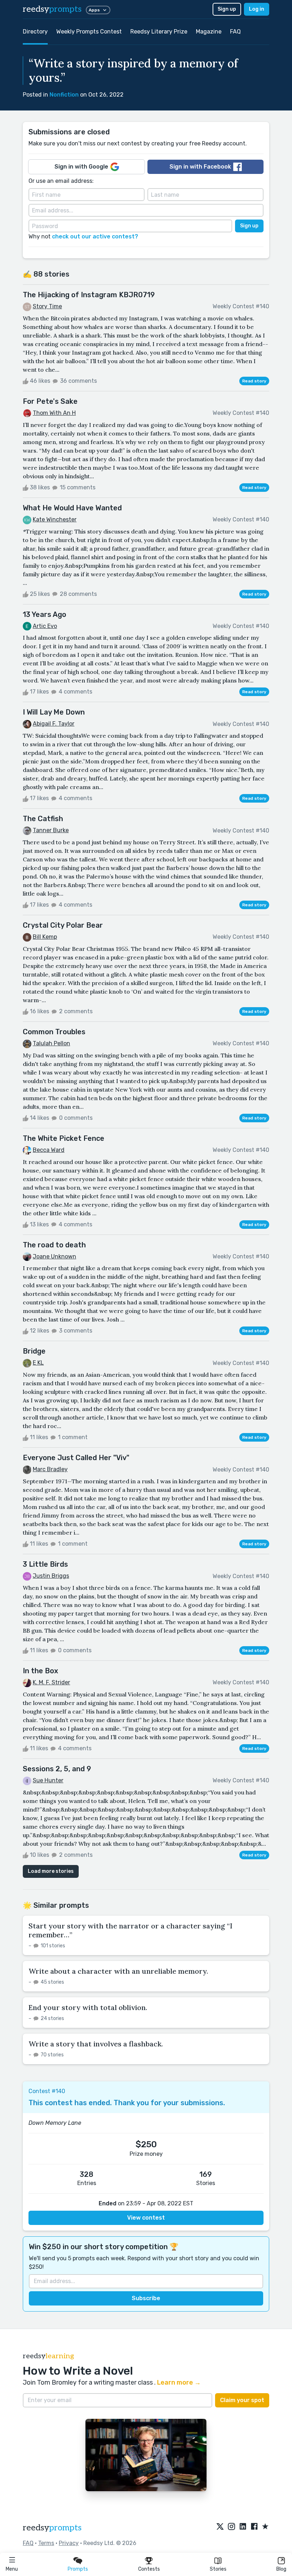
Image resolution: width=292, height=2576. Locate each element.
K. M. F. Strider (51, 1682)
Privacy (69, 2543)
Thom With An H (54, 413)
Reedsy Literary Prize (159, 32)
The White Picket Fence (64, 1138)
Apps (94, 10)
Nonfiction (64, 95)
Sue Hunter (48, 1780)
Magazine (209, 32)
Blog (281, 2569)
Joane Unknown (54, 1256)
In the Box (40, 1671)
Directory (35, 32)
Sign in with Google (81, 167)
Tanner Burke (51, 830)
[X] (220, 2527)
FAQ (235, 32)
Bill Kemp (45, 937)
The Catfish (43, 819)
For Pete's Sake (50, 401)
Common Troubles (54, 1032)
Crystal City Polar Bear (63, 925)
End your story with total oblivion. (88, 2007)
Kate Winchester (55, 519)
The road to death (54, 1245)
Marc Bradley (50, 1469)
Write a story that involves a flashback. (96, 2044)
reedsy (52, 9)
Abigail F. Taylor (54, 724)
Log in (257, 9)
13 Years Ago (45, 614)
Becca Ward (49, 1150)
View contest (146, 2218)
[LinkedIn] (243, 2527)
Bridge (34, 1351)
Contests (149, 2569)
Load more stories (51, 1871)
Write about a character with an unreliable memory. (118, 1971)
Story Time (47, 306)
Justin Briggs (51, 1576)
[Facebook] (254, 2527)
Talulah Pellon (51, 1043)
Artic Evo (45, 626)
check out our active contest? (95, 236)
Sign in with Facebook (200, 167)
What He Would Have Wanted (72, 508)
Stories (218, 2569)
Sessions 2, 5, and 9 (57, 1769)
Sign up (227, 9)
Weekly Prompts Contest (89, 32)
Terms (46, 2543)
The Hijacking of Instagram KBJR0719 (89, 295)
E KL (38, 1363)
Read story (254, 381)
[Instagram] (231, 2527)
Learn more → (179, 2382)
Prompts (78, 2569)
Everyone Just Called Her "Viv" (76, 1458)
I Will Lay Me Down (54, 712)
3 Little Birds (45, 1564)
